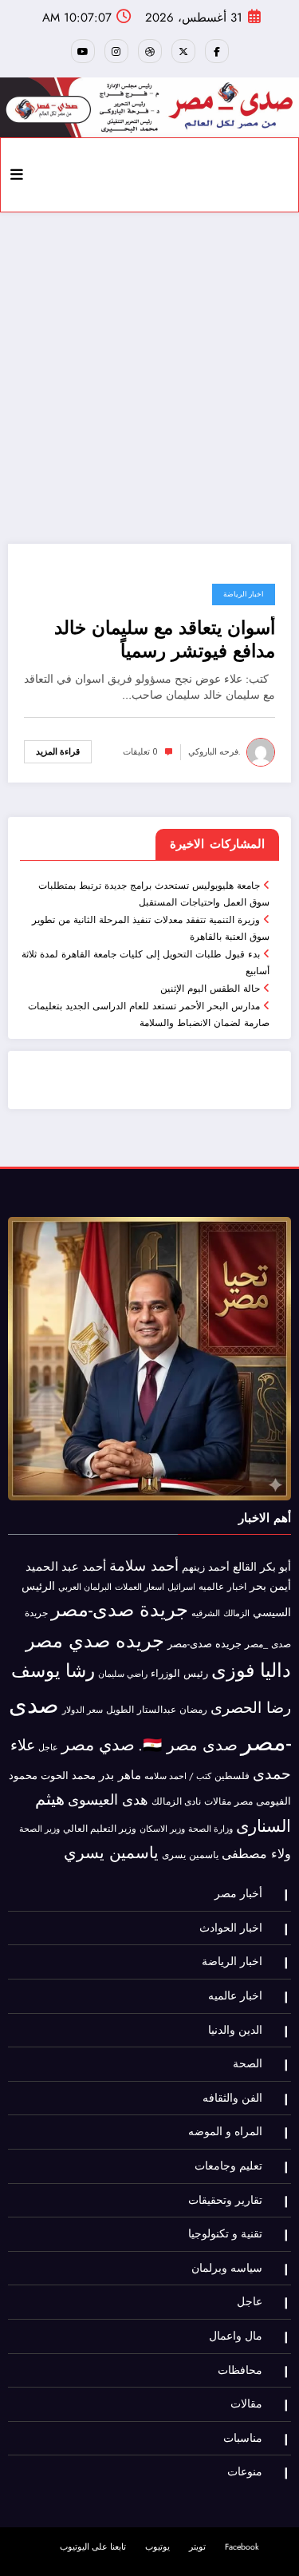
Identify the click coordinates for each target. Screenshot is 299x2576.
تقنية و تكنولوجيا (225, 2234)
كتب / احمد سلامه (178, 1776)
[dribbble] (150, 51)
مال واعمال (236, 2336)
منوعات (245, 2472)
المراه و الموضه (225, 2132)
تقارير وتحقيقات (225, 2200)
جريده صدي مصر (95, 1641)
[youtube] (83, 51)
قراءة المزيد (58, 752)
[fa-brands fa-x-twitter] (183, 51)
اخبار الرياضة (244, 594)
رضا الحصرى (251, 1708)
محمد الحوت (68, 1775)
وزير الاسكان (162, 1829)
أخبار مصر (238, 1894)
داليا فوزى (251, 1670)
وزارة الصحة (210, 1829)
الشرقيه (206, 1613)
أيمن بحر (270, 1586)
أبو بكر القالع (262, 1567)
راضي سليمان (123, 1674)
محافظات (240, 2370)
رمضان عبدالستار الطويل (157, 1709)
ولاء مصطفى (256, 1854)
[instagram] (116, 51)
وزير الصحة (39, 1829)
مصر (244, 1801)
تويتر (197, 2547)
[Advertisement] (149, 378)
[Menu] (17, 175)
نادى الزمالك (176, 1801)
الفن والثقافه (232, 2098)
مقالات (218, 1801)
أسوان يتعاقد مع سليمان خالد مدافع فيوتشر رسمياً (165, 640)
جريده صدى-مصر (205, 1644)
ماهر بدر (120, 1775)
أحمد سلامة (144, 1565)
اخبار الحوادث (231, 1928)
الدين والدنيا (235, 2030)
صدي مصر (98, 1745)
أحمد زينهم (206, 1567)
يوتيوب (157, 2547)
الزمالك (236, 1613)
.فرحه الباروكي (214, 752)
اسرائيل (181, 1587)
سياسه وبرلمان (227, 2268)
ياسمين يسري (111, 1853)
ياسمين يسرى (190, 1855)
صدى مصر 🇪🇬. (188, 1745)
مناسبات (243, 2438)
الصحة (248, 2064)
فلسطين (232, 1776)
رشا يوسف (53, 1670)
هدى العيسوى (108, 1800)
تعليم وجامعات (228, 2166)
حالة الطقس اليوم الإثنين (210, 989)
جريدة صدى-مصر (120, 1609)
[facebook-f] (217, 51)
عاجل (48, 1748)
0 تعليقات (140, 752)
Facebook (242, 2547)
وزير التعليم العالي (100, 1829)
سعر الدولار (83, 1710)
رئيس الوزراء (179, 1673)
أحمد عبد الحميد (66, 1567)
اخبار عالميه (222, 1586)
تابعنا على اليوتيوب (93, 2547)
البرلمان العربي (85, 1587)
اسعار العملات (140, 1587)
